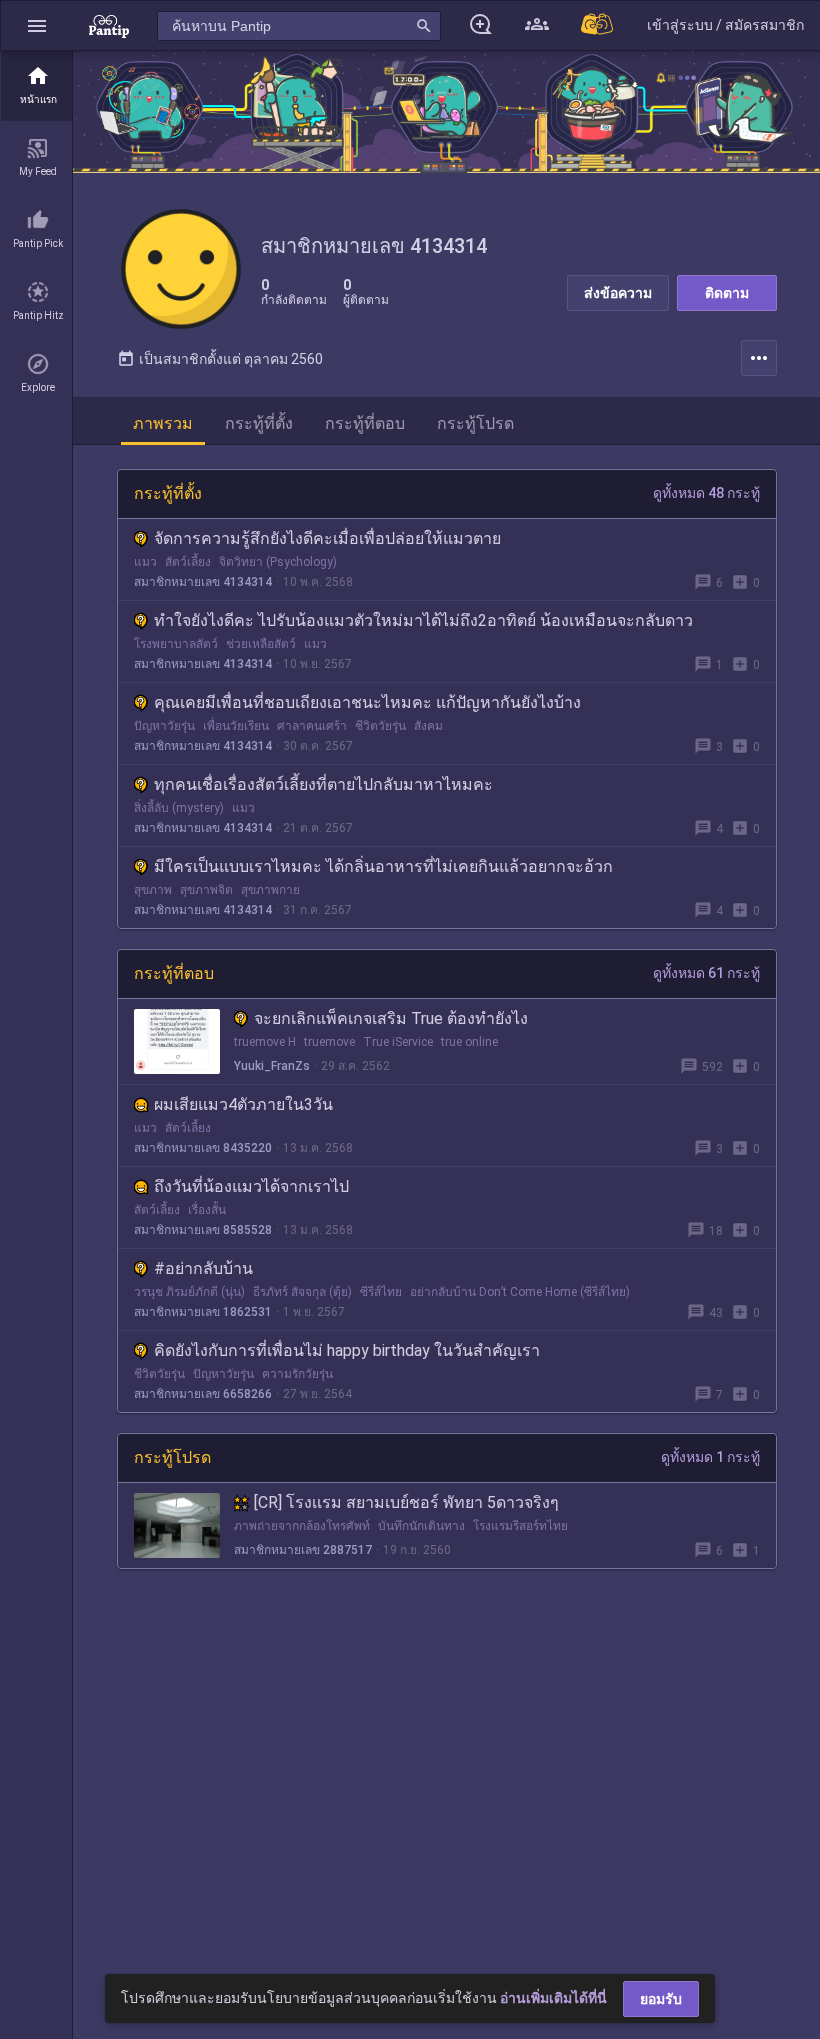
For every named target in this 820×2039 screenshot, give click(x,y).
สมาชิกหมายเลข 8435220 (203, 1148)
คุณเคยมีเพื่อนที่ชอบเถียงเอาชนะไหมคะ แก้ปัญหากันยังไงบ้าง (367, 702)
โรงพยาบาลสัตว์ (176, 644)
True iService (398, 1042)
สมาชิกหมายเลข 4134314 (203, 582)
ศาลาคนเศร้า (312, 726)
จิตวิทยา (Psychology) (278, 562)
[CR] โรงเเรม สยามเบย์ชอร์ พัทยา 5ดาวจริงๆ (406, 1502)
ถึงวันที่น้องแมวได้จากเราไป (251, 1186)
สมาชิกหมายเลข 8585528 (203, 1230)
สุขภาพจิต (206, 890)
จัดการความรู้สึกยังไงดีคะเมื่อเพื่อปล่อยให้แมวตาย (327, 538)
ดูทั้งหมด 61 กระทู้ (706, 973)
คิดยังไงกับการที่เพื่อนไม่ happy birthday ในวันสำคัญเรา (347, 1350)
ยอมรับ (661, 1999)
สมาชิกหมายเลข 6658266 (203, 1394)
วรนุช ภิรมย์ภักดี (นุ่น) (189, 1292)
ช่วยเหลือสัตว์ (261, 644)
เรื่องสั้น (207, 1210)
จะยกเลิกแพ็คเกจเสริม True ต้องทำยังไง (391, 1018)
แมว (145, 562)
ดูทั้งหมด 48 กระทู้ (706, 493)
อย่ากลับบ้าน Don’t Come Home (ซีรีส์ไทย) (520, 1292)
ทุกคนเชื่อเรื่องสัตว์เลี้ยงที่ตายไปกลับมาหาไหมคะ (323, 784)
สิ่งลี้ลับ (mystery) (179, 808)
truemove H (265, 1042)
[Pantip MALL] (598, 25)
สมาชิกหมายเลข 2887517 (303, 1550)
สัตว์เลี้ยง (188, 562)
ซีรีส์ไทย (381, 1292)
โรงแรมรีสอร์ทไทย (520, 1526)
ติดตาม (727, 293)
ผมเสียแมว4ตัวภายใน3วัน (243, 1104)
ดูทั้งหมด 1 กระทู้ (710, 1457)
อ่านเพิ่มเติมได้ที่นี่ (553, 1998)
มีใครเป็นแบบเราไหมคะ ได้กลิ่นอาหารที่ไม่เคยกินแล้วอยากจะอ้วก (383, 866)
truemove (329, 1042)
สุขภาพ (153, 890)
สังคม (428, 726)
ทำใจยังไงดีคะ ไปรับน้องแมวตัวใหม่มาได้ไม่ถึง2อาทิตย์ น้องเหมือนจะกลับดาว (423, 620)
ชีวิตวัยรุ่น (380, 726)
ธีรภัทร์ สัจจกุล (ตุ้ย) (302, 1292)
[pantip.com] (109, 25)
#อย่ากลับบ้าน (203, 1268)
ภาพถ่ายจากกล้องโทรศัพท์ (302, 1526)
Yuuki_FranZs (272, 1066)
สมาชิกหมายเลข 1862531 (203, 1312)
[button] (37, 25)
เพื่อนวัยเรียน (236, 726)
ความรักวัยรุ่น (297, 1374)
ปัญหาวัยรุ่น (164, 726)
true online (469, 1042)
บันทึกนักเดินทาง (421, 1526)
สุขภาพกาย (270, 890)
